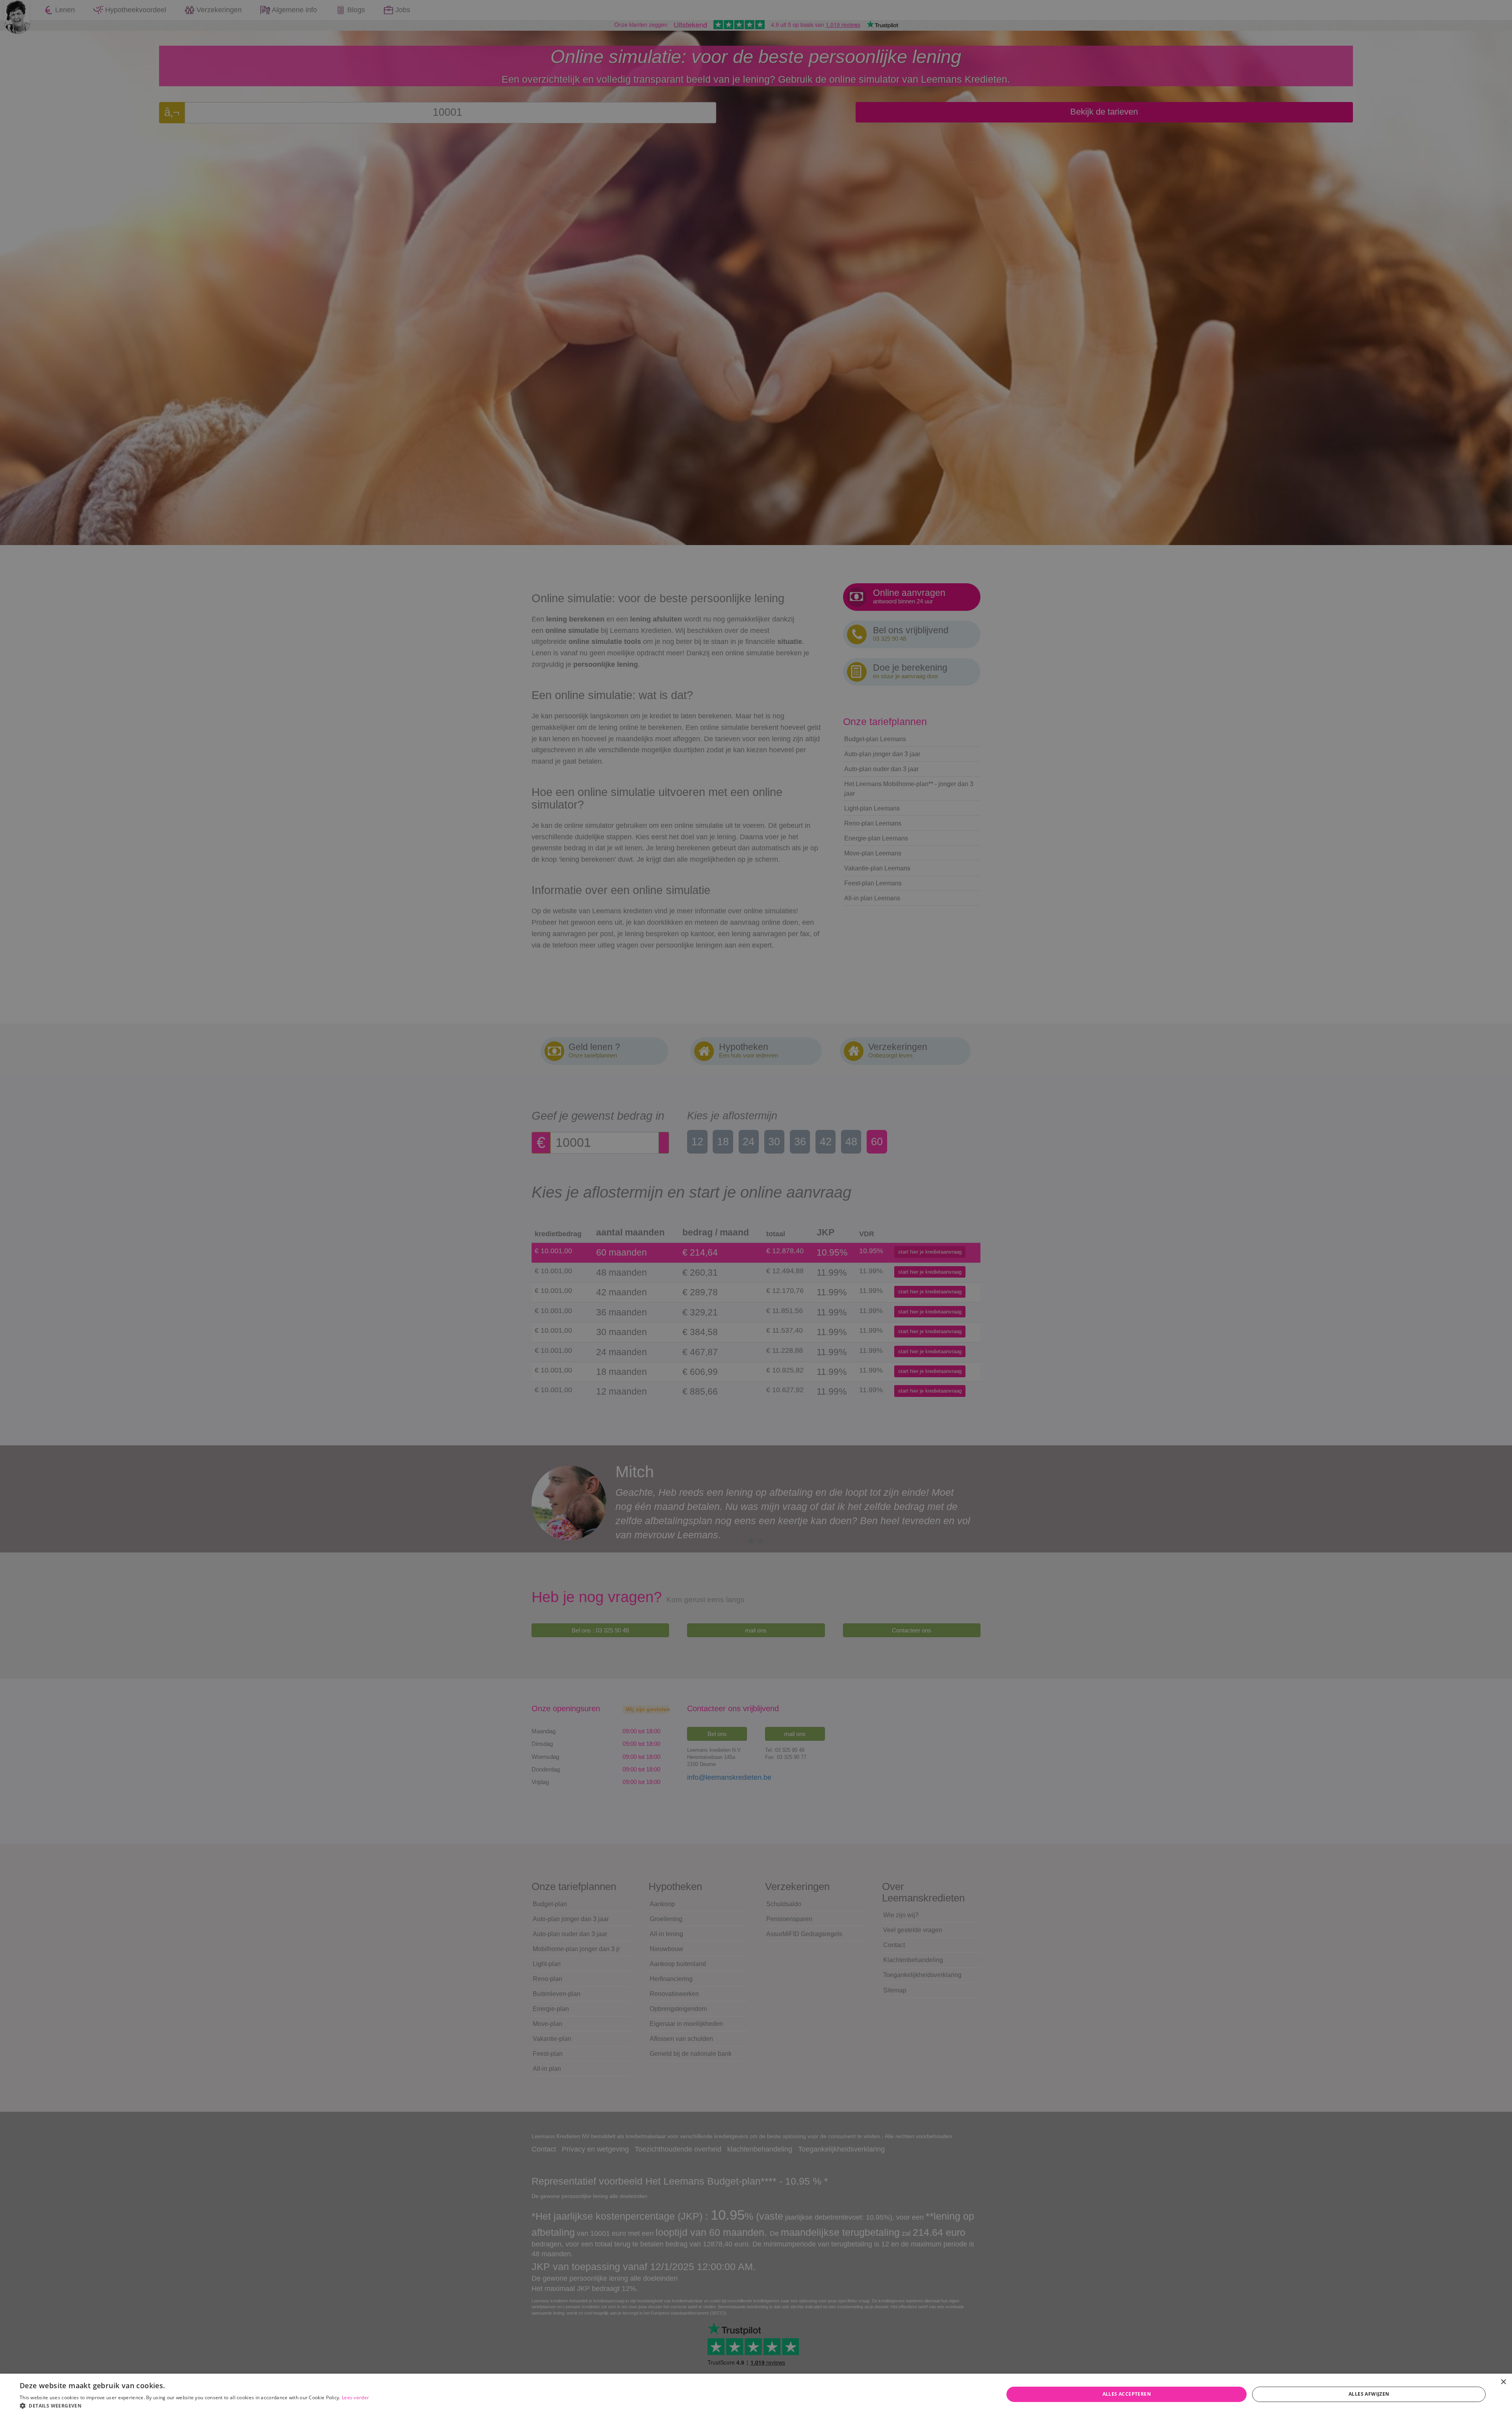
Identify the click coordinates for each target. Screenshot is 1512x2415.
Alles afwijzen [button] (1369, 2394)
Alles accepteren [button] (1127, 2394)
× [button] (1503, 2382)
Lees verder (355, 2397)
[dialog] (756, 1207)
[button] (194, 2405)
